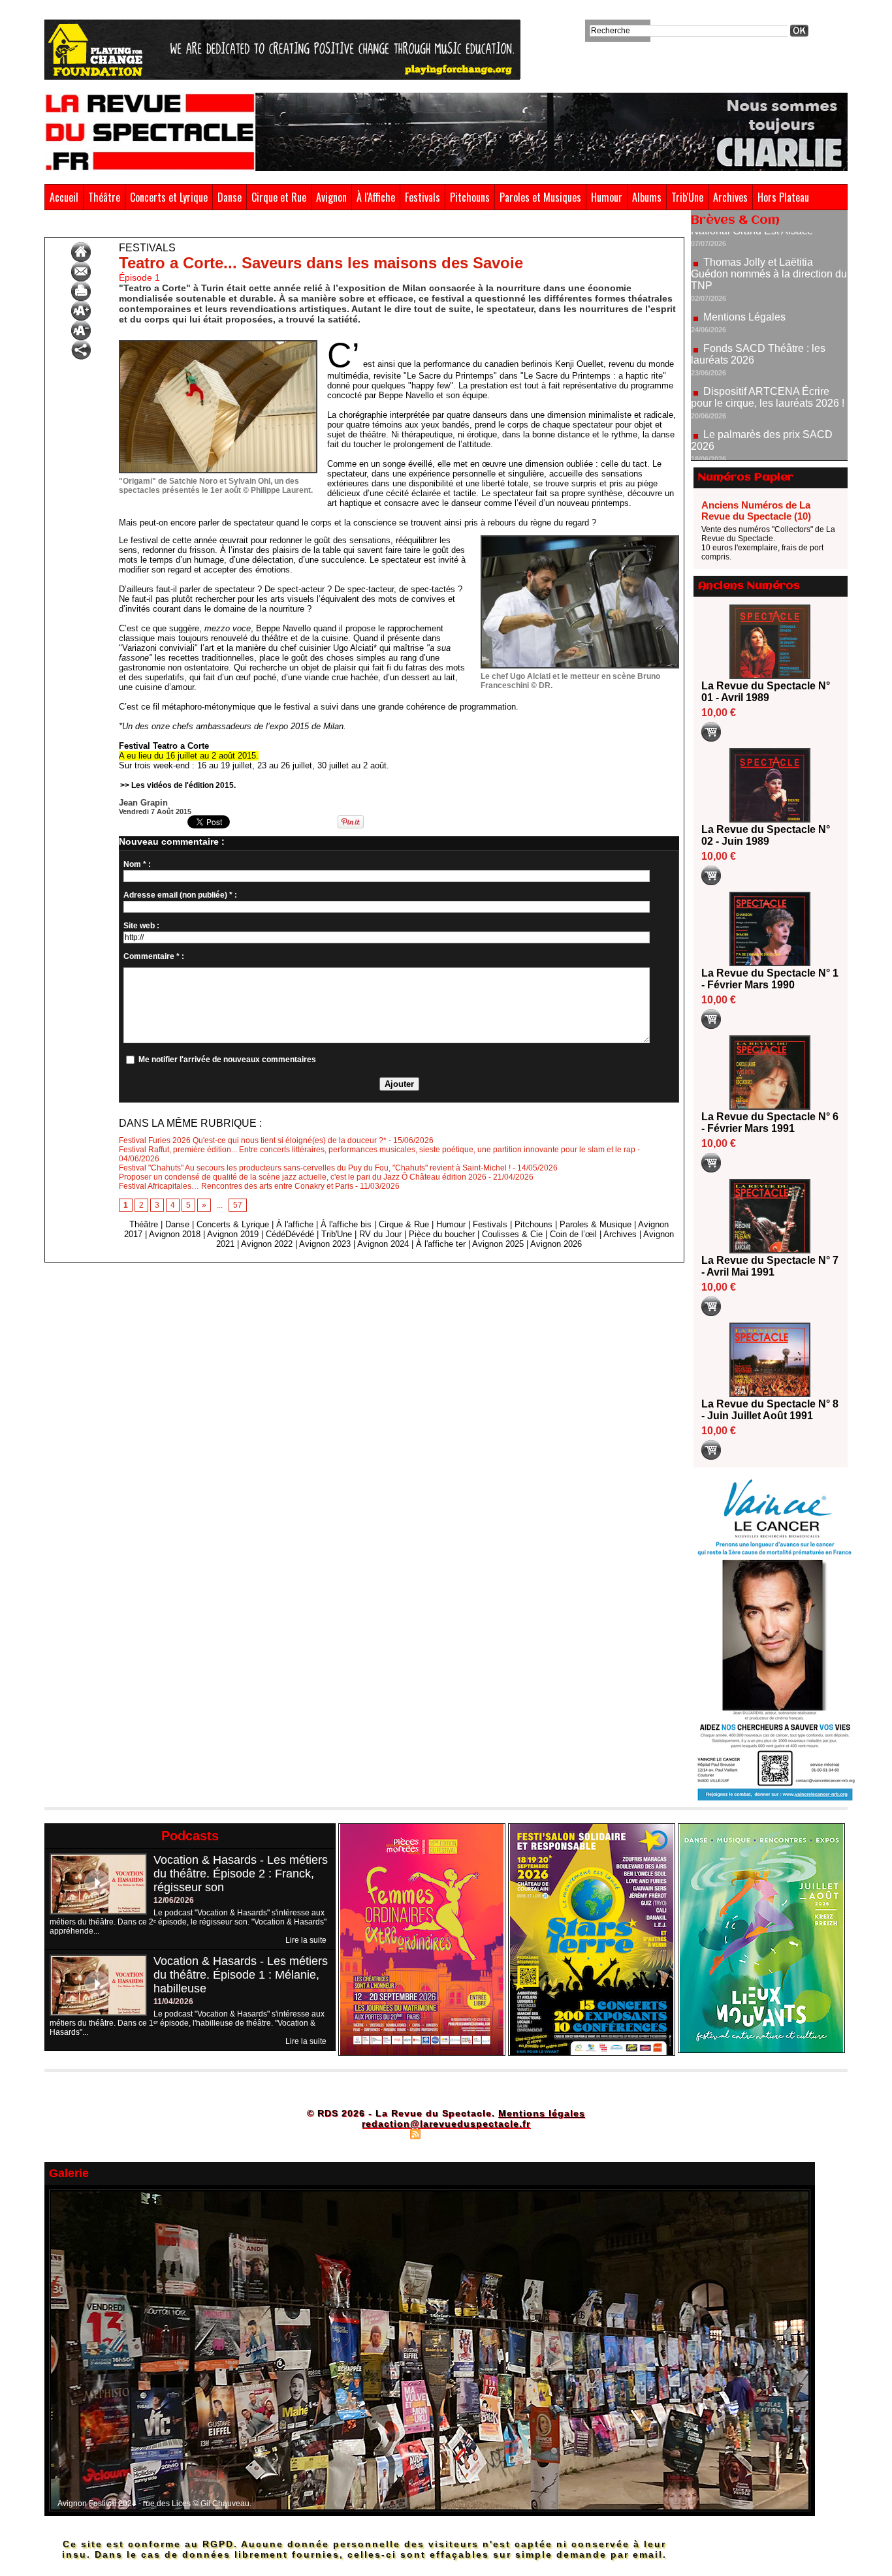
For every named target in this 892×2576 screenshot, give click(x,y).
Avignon (331, 197)
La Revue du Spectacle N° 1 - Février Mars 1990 (770, 979)
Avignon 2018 (175, 1234)
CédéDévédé (290, 1234)
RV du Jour (380, 1234)
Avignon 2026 (556, 1244)
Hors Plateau (783, 197)
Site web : (141, 926)
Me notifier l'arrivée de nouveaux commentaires (227, 1060)
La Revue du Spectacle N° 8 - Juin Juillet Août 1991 (770, 1410)
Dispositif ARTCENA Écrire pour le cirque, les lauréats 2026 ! (768, 344)
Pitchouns (470, 197)
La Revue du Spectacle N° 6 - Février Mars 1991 (770, 1123)
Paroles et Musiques (540, 197)
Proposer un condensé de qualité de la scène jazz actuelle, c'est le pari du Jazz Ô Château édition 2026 (303, 1177)
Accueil (64, 197)
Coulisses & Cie (512, 1234)
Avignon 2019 (233, 1234)
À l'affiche (295, 1224)
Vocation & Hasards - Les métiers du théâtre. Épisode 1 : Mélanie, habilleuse (241, 1975)
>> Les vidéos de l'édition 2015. (178, 785)
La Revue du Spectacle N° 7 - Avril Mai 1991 (770, 1266)
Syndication (444, 2133)
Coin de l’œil (573, 1234)
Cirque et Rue (279, 197)
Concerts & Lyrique (233, 1224)
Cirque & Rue (404, 1224)
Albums (647, 197)
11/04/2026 (173, 2002)
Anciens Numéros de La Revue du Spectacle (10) (756, 510)
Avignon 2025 (498, 1244)
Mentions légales (542, 2113)
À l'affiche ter (441, 1244)
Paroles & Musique (596, 1224)
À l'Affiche (376, 197)
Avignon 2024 (383, 1244)
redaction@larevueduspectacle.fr (446, 2124)
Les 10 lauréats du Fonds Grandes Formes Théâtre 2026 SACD (762, 436)
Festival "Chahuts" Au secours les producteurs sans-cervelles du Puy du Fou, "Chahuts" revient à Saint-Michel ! (315, 1168)
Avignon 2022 (267, 1244)
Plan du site (383, 2133)
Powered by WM (502, 2133)
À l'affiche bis (346, 1224)
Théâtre (104, 197)
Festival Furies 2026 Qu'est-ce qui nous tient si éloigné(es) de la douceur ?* (253, 1140)
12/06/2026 (174, 1900)
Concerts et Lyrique (169, 197)
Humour (607, 197)
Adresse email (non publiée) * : (180, 895)
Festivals (422, 197)
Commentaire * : (154, 956)
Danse (230, 197)
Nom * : (137, 864)
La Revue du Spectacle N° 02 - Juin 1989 (766, 835)
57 (238, 1205)
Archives (730, 197)
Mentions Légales (744, 263)
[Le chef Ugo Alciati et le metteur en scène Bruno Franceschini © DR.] (580, 539)
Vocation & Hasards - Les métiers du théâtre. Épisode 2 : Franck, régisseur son (241, 1874)
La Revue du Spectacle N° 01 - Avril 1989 (766, 692)
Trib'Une (687, 197)
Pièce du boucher (442, 1234)
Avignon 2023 (325, 1244)
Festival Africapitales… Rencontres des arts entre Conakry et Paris (236, 1186)
